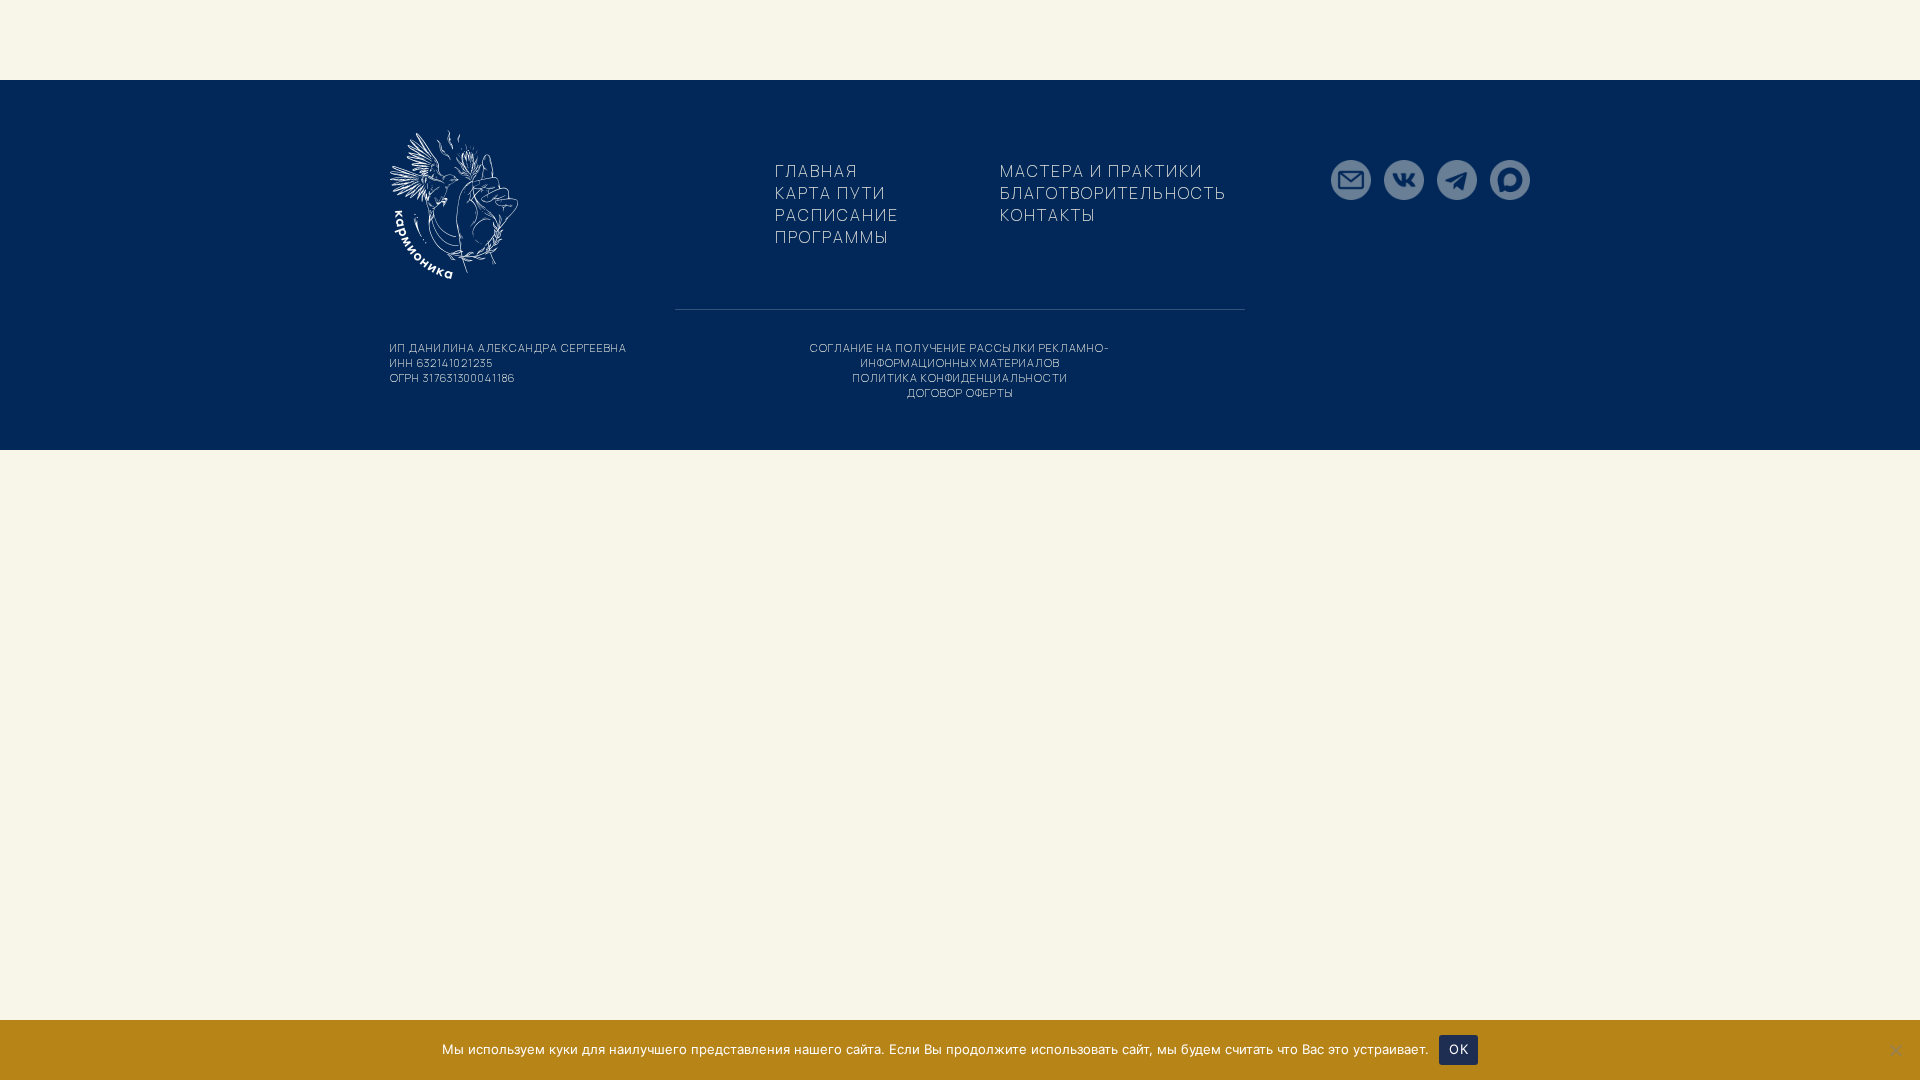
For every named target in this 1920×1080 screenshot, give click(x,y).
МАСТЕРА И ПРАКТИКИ (1101, 171)
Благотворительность (1113, 193)
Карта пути (830, 193)
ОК (1458, 1049)
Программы (832, 237)
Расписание (837, 215)
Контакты (1048, 215)
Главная (816, 171)
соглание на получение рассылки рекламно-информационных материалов (960, 355)
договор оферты (960, 392)
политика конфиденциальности (960, 377)
